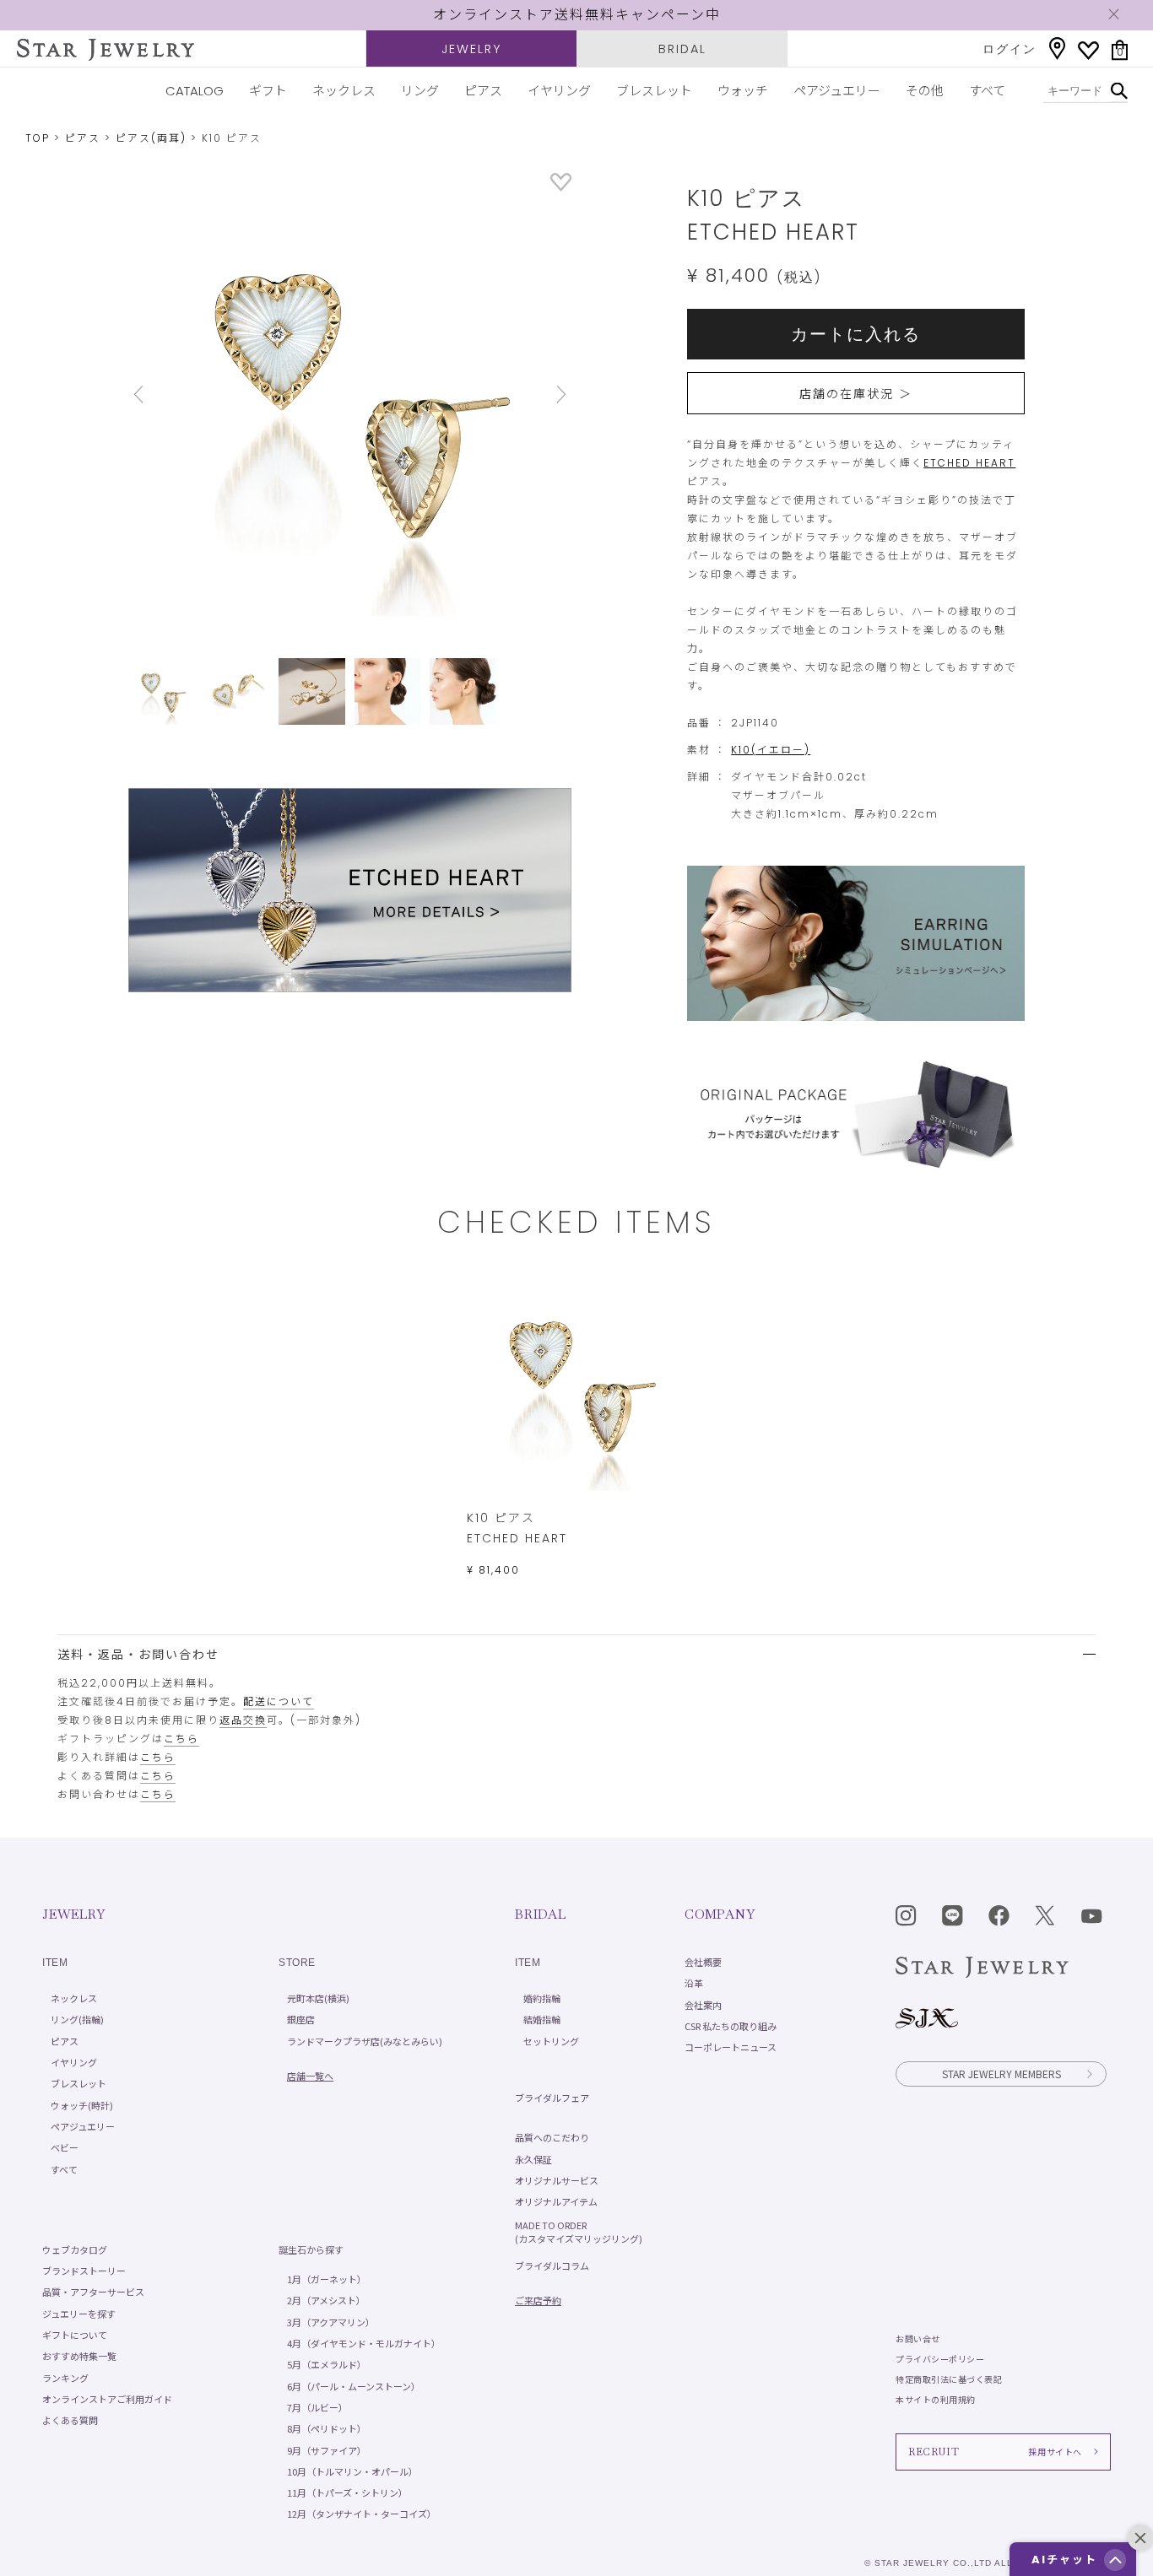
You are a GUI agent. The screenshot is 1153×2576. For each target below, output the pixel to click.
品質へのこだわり (552, 2137)
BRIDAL (682, 49)
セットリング (551, 2041)
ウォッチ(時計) (82, 2105)
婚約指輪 (542, 1998)
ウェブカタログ (75, 2249)
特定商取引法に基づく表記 (949, 2379)
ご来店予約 (538, 2300)
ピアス (483, 91)
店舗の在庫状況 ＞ (856, 394)
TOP (38, 138)
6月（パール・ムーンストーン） (354, 2386)
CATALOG (195, 91)
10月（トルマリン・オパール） (352, 2471)
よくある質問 (70, 2420)
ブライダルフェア (552, 2098)
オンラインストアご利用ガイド (107, 2399)
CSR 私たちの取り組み (731, 2026)
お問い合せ (918, 2338)
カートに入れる (856, 334)
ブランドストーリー (84, 2271)
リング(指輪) (77, 2019)
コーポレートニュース (731, 2047)
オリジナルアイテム (556, 2201)
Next (538, 394)
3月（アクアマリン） (331, 2322)
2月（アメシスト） (326, 2300)
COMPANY (720, 1914)
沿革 (694, 1983)
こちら (181, 1739)
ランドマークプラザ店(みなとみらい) (365, 2041)
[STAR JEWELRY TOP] (106, 50)
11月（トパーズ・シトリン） (347, 2492)
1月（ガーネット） (327, 2279)
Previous (162, 394)
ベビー (65, 2147)
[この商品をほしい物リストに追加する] (561, 187)
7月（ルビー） (317, 2407)
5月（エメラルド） (327, 2364)
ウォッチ (743, 91)
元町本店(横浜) (318, 1998)
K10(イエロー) (771, 750)
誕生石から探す (311, 2249)
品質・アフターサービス (93, 2292)
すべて (987, 91)
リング (420, 91)
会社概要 (703, 1962)
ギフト (268, 91)
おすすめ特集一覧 (79, 2356)
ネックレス (344, 91)
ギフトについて (75, 2335)
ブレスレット (654, 91)
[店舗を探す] (1057, 49)
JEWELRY (471, 49)
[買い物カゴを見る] (1120, 50)
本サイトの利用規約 (936, 2399)
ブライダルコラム (552, 2265)
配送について (279, 1701)
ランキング (65, 2378)
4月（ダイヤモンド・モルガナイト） (364, 2343)
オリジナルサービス (557, 2180)
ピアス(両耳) (151, 138)
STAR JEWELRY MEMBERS (1001, 2074)
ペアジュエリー (837, 91)
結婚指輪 (542, 2019)
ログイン (1010, 49)
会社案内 (703, 2005)
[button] (1115, 2560)
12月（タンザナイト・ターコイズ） (362, 2514)
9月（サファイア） (327, 2450)
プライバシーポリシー (940, 2359)
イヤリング (559, 91)
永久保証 (533, 2159)
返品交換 (243, 1720)
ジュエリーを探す (79, 2314)
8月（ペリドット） (327, 2428)
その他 (925, 91)
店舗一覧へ (310, 2076)
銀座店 (301, 2019)
